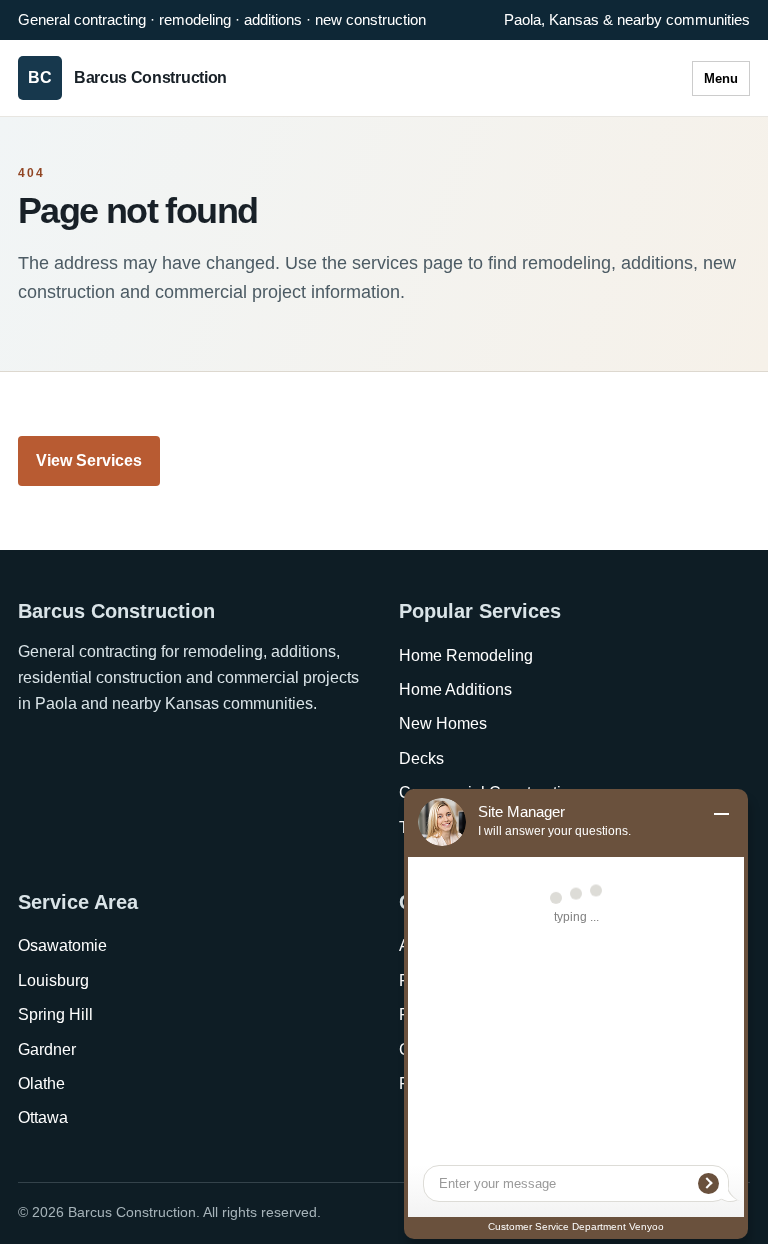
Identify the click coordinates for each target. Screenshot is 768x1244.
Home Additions (455, 689)
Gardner (47, 1049)
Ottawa (43, 1117)
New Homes (443, 723)
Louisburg (53, 980)
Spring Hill (55, 1014)
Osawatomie (62, 945)
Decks (421, 758)
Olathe (41, 1083)
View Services (89, 460)
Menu (721, 78)
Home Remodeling (466, 655)
